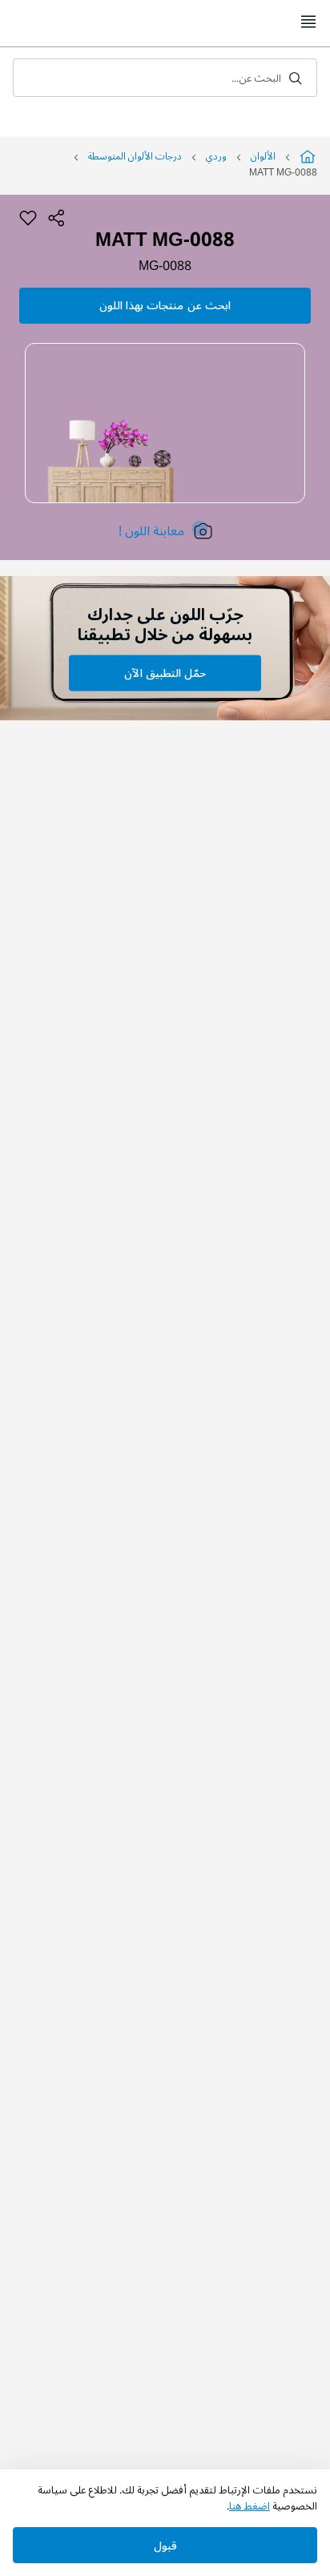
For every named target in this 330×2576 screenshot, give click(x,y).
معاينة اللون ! (151, 531)
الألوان (263, 157)
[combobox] (165, 78)
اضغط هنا (250, 2506)
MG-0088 (165, 266)
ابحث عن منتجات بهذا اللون (165, 306)
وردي (216, 157)
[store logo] (165, 22)
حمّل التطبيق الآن (165, 673)
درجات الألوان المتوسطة (135, 157)
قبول (165, 2546)
